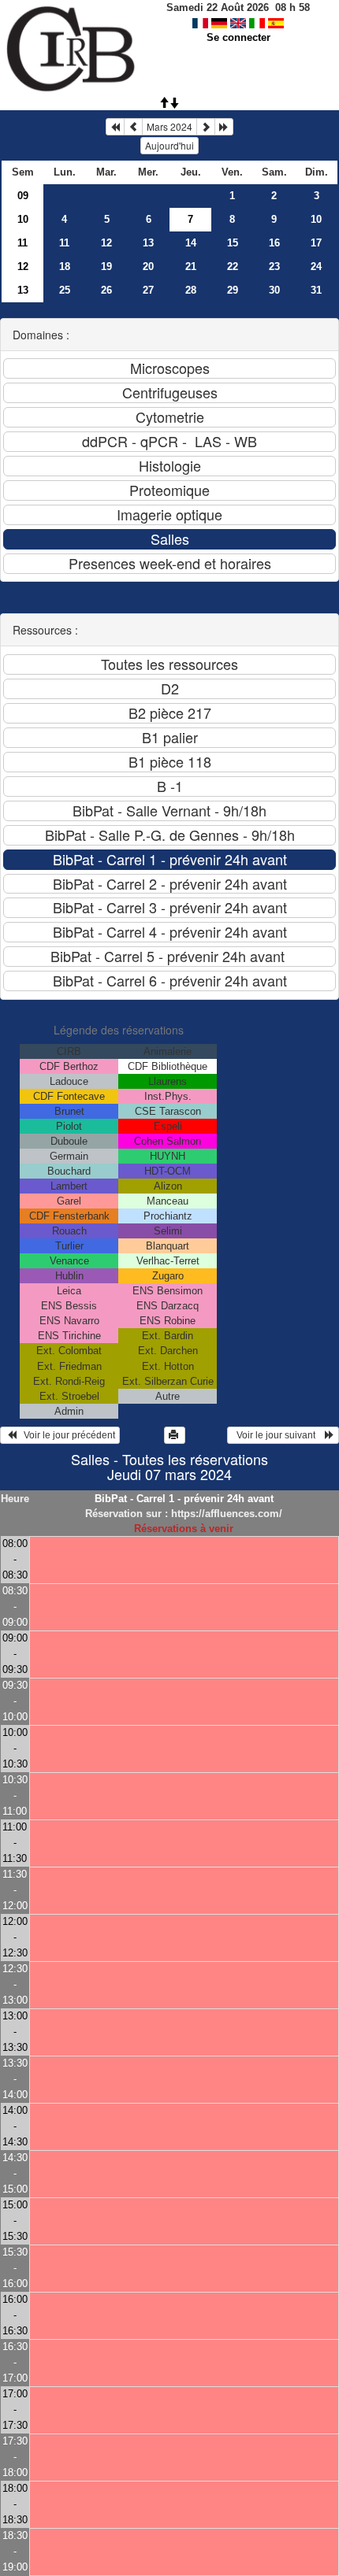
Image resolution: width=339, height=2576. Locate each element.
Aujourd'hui (169, 145)
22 (233, 266)
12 (106, 243)
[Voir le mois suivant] (206, 127)
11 (22, 243)
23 (274, 266)
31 (316, 290)
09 (23, 196)
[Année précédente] (115, 127)
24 (316, 266)
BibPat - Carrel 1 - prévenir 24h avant (184, 1499)
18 (65, 266)
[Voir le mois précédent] (133, 127)
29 (233, 290)
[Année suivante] (224, 127)
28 (191, 290)
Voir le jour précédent (66, 1435)
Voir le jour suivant (278, 1435)
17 (316, 243)
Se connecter (238, 37)
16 (274, 243)
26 (106, 290)
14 (191, 243)
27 (148, 290)
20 (148, 266)
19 (106, 266)
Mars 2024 (169, 126)
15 (233, 243)
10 (23, 219)
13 (148, 243)
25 (65, 290)
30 (274, 290)
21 (191, 266)
